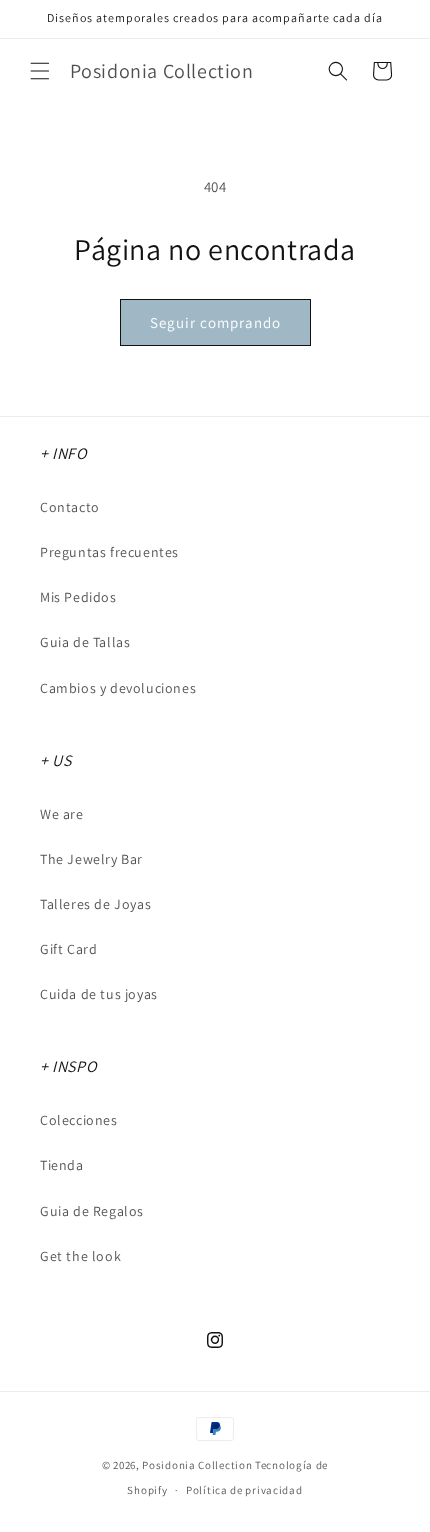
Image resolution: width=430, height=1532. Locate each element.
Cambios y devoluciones (118, 688)
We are (62, 814)
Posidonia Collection (197, 1465)
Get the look (80, 1256)
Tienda (62, 1165)
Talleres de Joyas (95, 904)
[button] (40, 71)
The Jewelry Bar (91, 859)
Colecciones (79, 1120)
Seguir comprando (215, 322)
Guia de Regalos (92, 1211)
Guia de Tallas (85, 642)
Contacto (70, 507)
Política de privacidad (244, 1490)
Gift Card (68, 949)
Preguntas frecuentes (109, 552)
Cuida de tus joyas (99, 994)
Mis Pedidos (78, 597)
